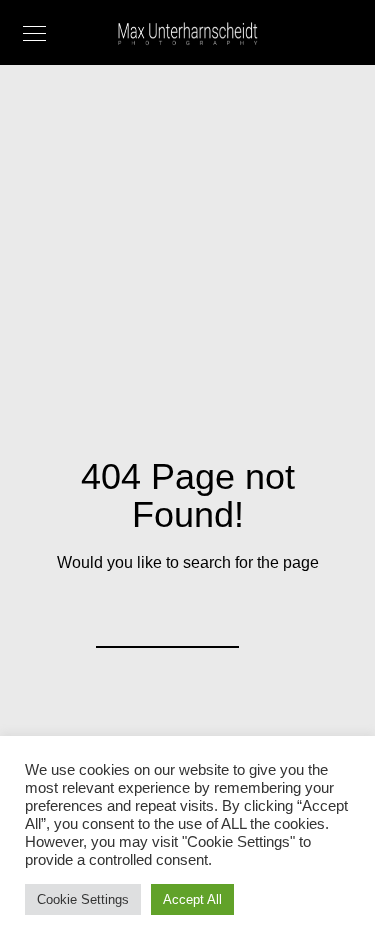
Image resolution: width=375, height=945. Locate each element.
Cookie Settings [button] (83, 899)
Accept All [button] (192, 899)
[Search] (211, 620)
